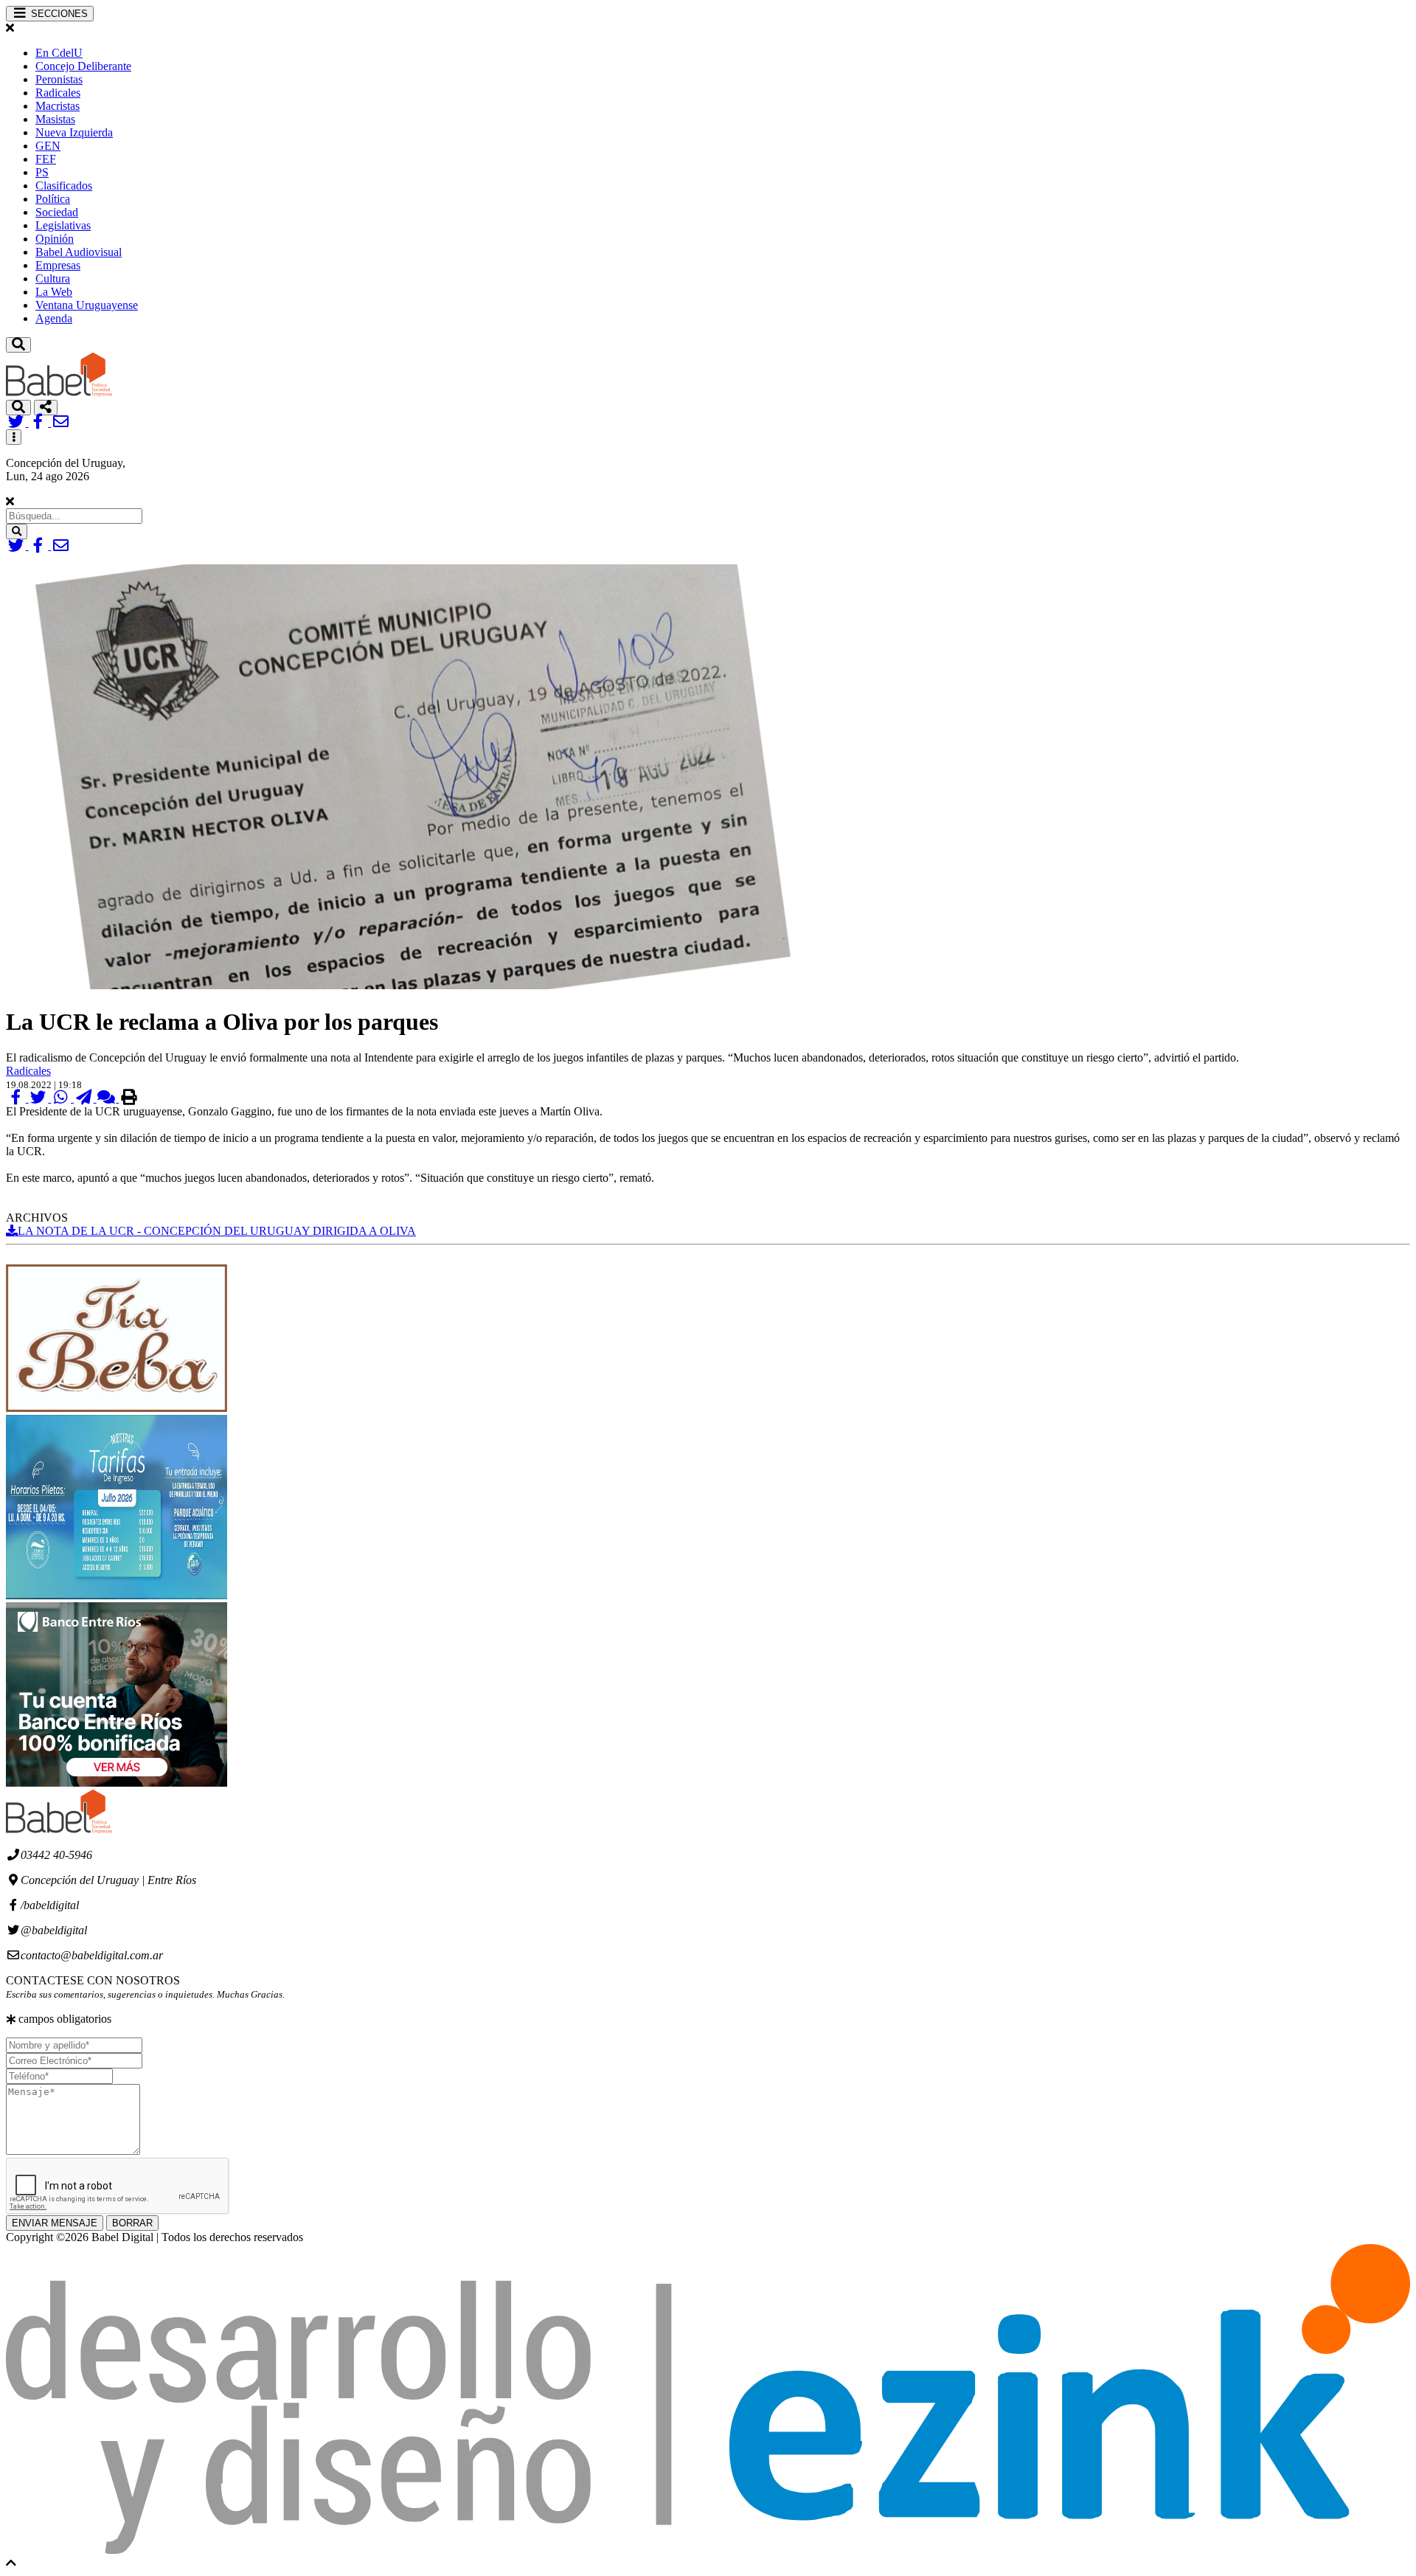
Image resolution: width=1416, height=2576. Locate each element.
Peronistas (59, 79)
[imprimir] (129, 1098)
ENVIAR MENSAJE (55, 2223)
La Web (54, 292)
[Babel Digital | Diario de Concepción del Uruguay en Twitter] (17, 422)
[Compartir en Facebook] (17, 1098)
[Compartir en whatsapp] (62, 1098)
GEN (48, 146)
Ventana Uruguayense (87, 305)
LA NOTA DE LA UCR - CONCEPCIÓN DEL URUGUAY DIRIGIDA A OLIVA (217, 1231)
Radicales (58, 93)
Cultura (53, 278)
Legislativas (63, 225)
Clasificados (64, 186)
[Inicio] (59, 393)
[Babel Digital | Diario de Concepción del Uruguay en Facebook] (40, 422)
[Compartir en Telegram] (85, 1098)
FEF (46, 159)
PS (42, 172)
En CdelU (59, 53)
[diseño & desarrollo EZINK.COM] (708, 2550)
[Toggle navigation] (18, 345)
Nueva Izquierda (74, 132)
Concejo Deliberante (83, 66)
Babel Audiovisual (79, 252)
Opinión (55, 239)
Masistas (55, 119)
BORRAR (132, 2223)
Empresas (58, 265)
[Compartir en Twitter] (40, 1098)
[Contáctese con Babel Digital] (61, 422)
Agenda (54, 318)
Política (53, 199)
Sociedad (57, 212)
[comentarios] (108, 1098)
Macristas (58, 106)
